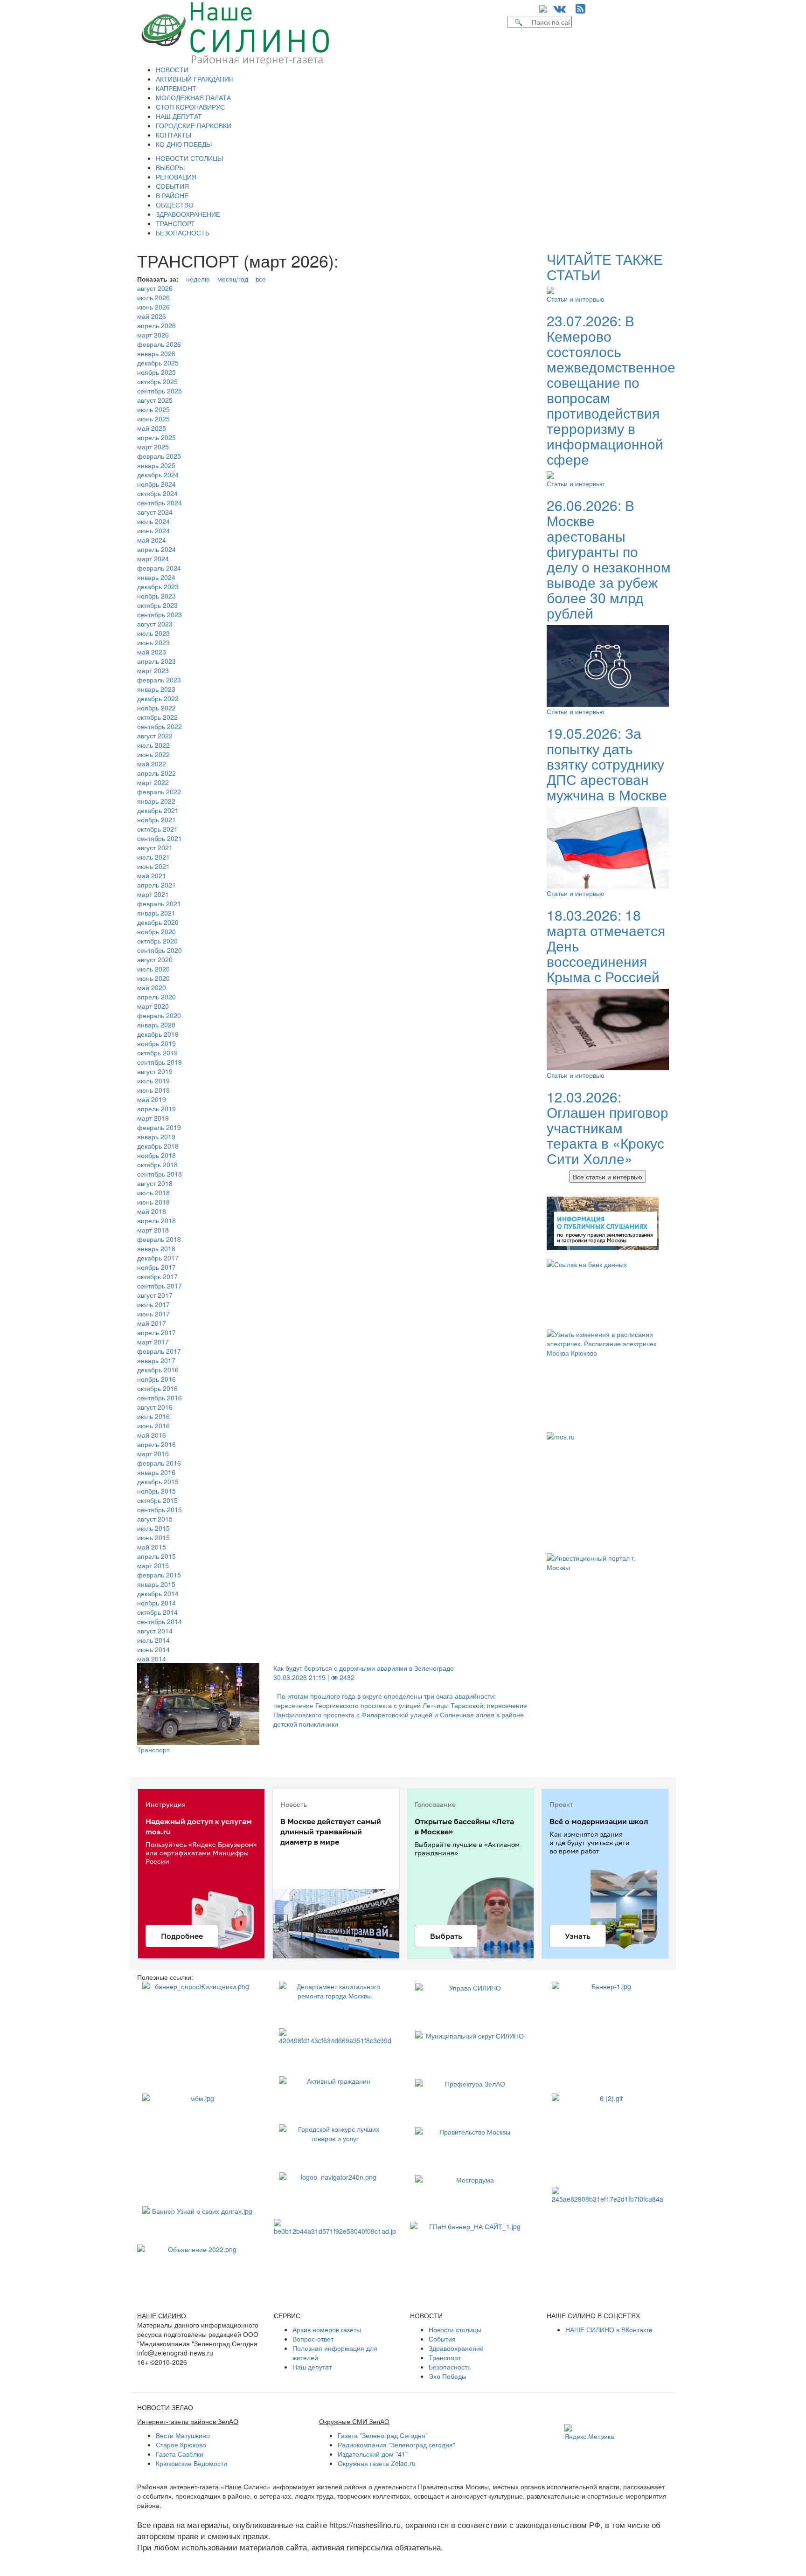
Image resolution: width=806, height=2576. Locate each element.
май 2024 (152, 540)
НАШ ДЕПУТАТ (179, 116)
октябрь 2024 (157, 493)
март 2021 (153, 894)
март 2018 (153, 1230)
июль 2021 (153, 857)
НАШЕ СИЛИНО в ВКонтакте (609, 2329)
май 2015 (152, 1547)
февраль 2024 (159, 568)
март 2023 (153, 670)
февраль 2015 (159, 1575)
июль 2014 (153, 1640)
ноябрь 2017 (156, 1267)
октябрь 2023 (157, 605)
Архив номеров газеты (327, 2329)
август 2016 (155, 1407)
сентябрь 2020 (160, 950)
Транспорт (153, 1749)
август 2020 (155, 959)
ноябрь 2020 (156, 931)
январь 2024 (156, 577)
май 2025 (152, 428)
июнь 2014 (153, 1649)
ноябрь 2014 (156, 1603)
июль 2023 (153, 633)
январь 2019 (156, 1136)
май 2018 (152, 1211)
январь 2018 (156, 1248)
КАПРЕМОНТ (176, 88)
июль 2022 (153, 745)
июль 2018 (153, 1192)
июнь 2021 (153, 866)
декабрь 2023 (158, 586)
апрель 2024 (156, 549)
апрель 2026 (156, 325)
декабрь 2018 (158, 1146)
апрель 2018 (156, 1220)
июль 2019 (153, 1081)
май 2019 (152, 1099)
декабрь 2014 (158, 1593)
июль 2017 (153, 1304)
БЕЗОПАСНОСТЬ (183, 233)
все (261, 279)
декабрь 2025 (158, 363)
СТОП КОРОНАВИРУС (190, 107)
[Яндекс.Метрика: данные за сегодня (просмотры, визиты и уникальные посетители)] (589, 2432)
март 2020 (153, 1006)
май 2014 (152, 1659)
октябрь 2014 (157, 1612)
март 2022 (153, 782)
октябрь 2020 (157, 941)
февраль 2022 (159, 792)
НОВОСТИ (172, 69)
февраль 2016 (159, 1463)
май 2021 (152, 875)
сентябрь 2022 (160, 726)
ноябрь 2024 (156, 484)
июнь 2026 (153, 307)
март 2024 (153, 558)
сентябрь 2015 (160, 1509)
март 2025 (153, 447)
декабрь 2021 (158, 810)
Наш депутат (312, 2367)
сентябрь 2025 (160, 391)
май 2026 (152, 316)
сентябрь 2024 (160, 503)
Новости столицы (455, 2329)
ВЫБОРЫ (170, 167)
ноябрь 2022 (156, 708)
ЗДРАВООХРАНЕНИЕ (188, 214)
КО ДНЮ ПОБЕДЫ (184, 144)
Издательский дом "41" (373, 2454)
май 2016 (152, 1435)
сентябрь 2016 (160, 1398)
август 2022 (155, 736)
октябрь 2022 (157, 717)
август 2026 (155, 288)
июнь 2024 (153, 530)
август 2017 (155, 1295)
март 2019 (153, 1118)
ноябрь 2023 (156, 596)
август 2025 (155, 400)
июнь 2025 (153, 419)
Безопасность (450, 2367)
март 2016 (153, 1453)
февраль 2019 (159, 1127)
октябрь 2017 (157, 1276)
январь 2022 (156, 801)
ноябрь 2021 (156, 820)
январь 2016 (156, 1472)
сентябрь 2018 (160, 1174)
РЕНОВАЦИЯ (176, 177)
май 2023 (152, 652)
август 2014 (155, 1631)
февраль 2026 (159, 344)
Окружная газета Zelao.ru (377, 2463)
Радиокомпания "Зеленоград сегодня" (396, 2445)
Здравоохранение (456, 2348)
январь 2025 (156, 465)
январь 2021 (156, 913)
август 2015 (155, 1519)
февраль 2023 (159, 680)
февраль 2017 (159, 1351)
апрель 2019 (156, 1109)
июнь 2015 (153, 1537)
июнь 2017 (153, 1314)
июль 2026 (153, 297)
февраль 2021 (159, 903)
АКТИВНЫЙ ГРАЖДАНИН (195, 79)
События (442, 2339)
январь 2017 (156, 1360)
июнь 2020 (153, 978)
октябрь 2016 (157, 1388)
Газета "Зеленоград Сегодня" (383, 2435)
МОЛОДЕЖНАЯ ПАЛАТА (193, 97)
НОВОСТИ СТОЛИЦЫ (189, 158)
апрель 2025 (156, 437)
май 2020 (152, 987)
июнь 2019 (153, 1090)
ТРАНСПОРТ (175, 223)
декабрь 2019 (158, 1034)
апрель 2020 (156, 997)
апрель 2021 (156, 885)
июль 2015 (153, 1528)
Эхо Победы (448, 2376)
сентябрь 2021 (160, 838)
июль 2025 (153, 409)
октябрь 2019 (157, 1053)
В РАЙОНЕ (172, 195)
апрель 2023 (156, 661)
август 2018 (155, 1183)
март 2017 (153, 1342)
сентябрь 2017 (160, 1286)
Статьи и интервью (576, 299)
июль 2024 (153, 521)
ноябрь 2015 (156, 1491)
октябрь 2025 (157, 381)
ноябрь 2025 (156, 372)
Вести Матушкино (183, 2435)
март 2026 (153, 335)
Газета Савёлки (180, 2454)
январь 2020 (156, 1025)
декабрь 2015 (158, 1481)
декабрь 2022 (158, 698)
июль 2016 (153, 1416)
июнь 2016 (153, 1426)
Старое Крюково (181, 2445)
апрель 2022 (156, 773)
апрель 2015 (156, 1556)
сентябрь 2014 (160, 1621)
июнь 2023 (153, 642)
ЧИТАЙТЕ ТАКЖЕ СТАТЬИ (605, 267)
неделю (198, 279)
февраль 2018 (159, 1239)
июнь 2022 (153, 754)
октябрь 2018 (157, 1164)
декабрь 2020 (158, 922)
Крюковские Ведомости (191, 2463)
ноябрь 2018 (156, 1155)
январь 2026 (156, 353)
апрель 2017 (156, 1332)
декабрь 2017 (158, 1258)
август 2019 (155, 1071)
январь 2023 (156, 689)
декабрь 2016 (158, 1370)
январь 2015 (156, 1584)
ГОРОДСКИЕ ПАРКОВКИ (194, 125)
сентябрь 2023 (160, 614)
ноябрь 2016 (156, 1379)
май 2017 (152, 1323)
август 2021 (155, 847)
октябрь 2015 (157, 1500)
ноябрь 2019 (156, 1043)
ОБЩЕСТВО (175, 205)
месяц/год (233, 279)
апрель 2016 (156, 1444)
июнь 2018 (153, 1202)
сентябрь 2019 (160, 1062)
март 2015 (153, 1565)
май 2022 (152, 764)
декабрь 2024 (158, 475)
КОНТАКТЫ (174, 135)
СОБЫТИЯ (172, 186)
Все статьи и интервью (608, 1177)
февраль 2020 (159, 1015)
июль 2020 (153, 969)
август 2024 (155, 512)
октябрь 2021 (157, 829)
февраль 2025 (159, 456)
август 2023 (155, 624)
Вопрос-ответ (313, 2339)
